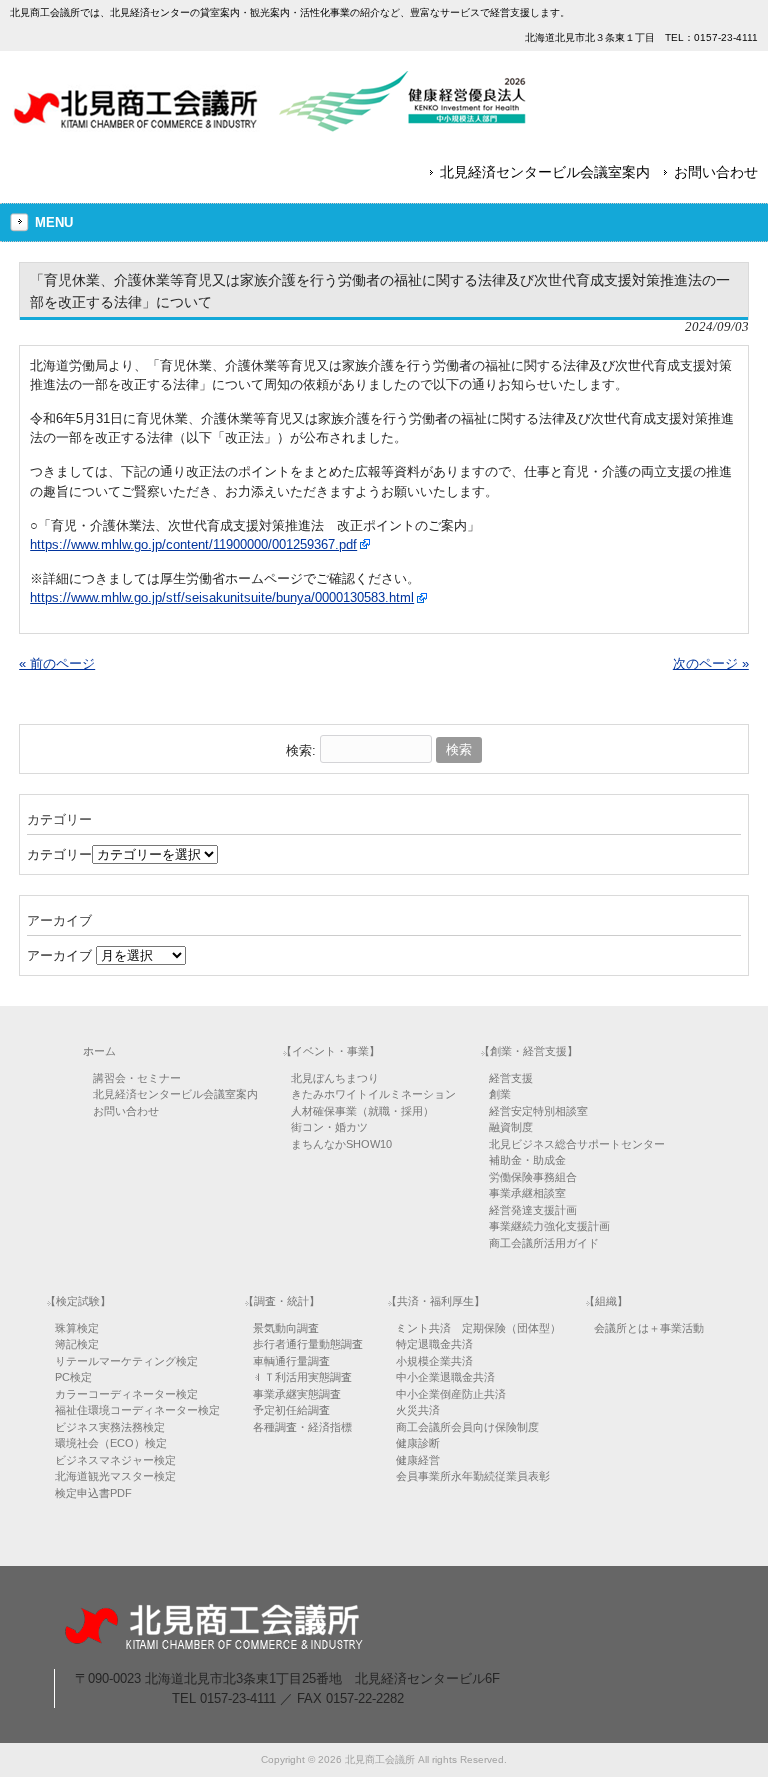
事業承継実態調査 (297, 1394)
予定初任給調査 (291, 1410)
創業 (500, 1094)
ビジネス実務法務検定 (110, 1427)
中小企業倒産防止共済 (451, 1394)
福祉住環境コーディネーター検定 (137, 1410)
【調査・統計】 (281, 1301)
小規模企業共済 (434, 1361)
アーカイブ (59, 955)
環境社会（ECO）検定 (111, 1443)
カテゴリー (59, 854)
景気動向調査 (286, 1328)
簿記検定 (77, 1344)
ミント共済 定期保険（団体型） (478, 1328)
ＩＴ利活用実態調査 (302, 1377)
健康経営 (418, 1460)
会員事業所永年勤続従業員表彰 (473, 1476)
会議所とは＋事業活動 (649, 1328)
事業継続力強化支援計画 (549, 1226)
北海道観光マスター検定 (115, 1476)
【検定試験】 (78, 1301)
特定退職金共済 (434, 1344)
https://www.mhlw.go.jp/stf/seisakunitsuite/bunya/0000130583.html (222, 597)
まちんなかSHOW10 (341, 1144)
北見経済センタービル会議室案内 (545, 172)
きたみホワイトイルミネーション (373, 1094)
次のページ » (711, 663)
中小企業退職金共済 (445, 1377)
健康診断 (418, 1443)
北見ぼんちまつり (335, 1078)
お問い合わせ (716, 172)
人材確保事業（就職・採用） (362, 1111)
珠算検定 (77, 1328)
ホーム (99, 1051)
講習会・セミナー (137, 1078)
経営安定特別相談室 (538, 1111)
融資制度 (511, 1127)
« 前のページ (57, 663)
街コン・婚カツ (329, 1127)
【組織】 (606, 1301)
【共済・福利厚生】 (435, 1301)
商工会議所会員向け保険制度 (467, 1427)
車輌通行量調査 (291, 1361)
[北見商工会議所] (270, 124)
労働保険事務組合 (533, 1177)
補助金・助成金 (527, 1160)
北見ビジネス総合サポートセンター (577, 1144)
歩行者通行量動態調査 (308, 1344)
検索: (301, 749)
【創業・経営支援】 (528, 1051)
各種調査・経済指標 (302, 1427)
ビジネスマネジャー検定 (115, 1460)
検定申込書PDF (93, 1493)
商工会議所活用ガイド (544, 1243)
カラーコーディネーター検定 (126, 1394)
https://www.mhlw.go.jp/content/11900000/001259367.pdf (193, 544)
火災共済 (418, 1410)
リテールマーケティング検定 (126, 1361)
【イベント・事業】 (330, 1051)
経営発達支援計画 (533, 1210)
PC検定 (73, 1377)
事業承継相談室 (527, 1193)
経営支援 (511, 1078)
